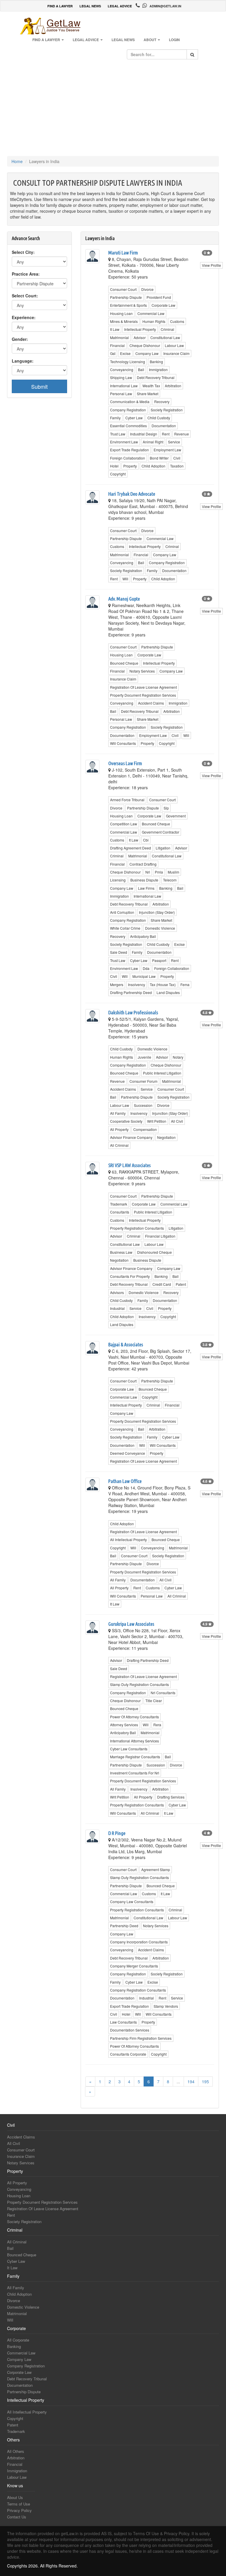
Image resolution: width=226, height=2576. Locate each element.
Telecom (170, 880)
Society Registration (167, 410)
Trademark (119, 1204)
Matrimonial (119, 337)
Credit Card (162, 1284)
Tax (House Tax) (163, 984)
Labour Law (174, 345)
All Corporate (18, 2340)
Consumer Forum (143, 1081)
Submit (39, 386)
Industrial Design (144, 434)
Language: (23, 361)
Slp (166, 808)
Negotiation (166, 1137)
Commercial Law (151, 313)
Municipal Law (144, 976)
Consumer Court (123, 289)
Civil (177, 458)
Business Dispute (144, 880)
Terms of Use (19, 2504)
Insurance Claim (176, 353)
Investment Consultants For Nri (135, 1773)
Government (176, 816)
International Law (124, 386)
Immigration (158, 369)
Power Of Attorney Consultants (134, 1717)
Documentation (164, 426)
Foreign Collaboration (128, 458)
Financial (117, 345)
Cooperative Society (126, 1121)
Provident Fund (159, 297)
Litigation (163, 848)
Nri (148, 872)
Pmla (159, 872)
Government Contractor (161, 832)
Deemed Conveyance (128, 1453)
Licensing (118, 880)
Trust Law (118, 434)
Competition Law (124, 824)
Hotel (114, 466)
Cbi (146, 840)
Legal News (123, 40)
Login (174, 40)
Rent (166, 434)
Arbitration (173, 386)
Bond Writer (159, 458)
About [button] (150, 40)
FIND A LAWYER (60, 6)
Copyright (118, 474)
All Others (16, 2451)
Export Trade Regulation (129, 450)
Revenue (182, 434)
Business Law (121, 1252)
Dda (146, 968)
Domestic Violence (160, 928)
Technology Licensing (128, 362)
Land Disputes (168, 992)
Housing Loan (121, 313)
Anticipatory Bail (143, 936)
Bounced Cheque (124, 663)
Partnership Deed (124, 1926)
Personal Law (121, 394)
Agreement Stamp (156, 1869)
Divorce (147, 289)
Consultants (120, 1212)
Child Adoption (153, 466)
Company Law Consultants (132, 1902)
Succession (143, 1105)
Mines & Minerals (124, 321)
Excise (125, 353)
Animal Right (153, 442)
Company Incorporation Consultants (139, 1942)
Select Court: (25, 296)
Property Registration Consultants (137, 1228)
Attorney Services (124, 1725)
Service (174, 442)
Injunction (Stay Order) (157, 912)
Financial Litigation (160, 1236)
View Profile (211, 265)
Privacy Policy (19, 2510)
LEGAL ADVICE (120, 6)
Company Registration (128, 410)
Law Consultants (123, 2022)
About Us (15, 2497)
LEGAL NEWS (90, 6)
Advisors (117, 1292)
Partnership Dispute (126, 297)
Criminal (167, 329)
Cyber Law (134, 418)
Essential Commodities (128, 426)
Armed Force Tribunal (127, 800)
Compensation (145, 1129)
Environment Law (124, 442)
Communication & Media (130, 402)
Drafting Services (171, 1797)
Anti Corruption (122, 912)
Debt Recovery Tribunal (156, 377)
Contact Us (17, 2517)
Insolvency (137, 984)
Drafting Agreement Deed (131, 848)
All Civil (177, 1121)
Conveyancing (122, 369)
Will (125, 579)
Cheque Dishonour (145, 345)
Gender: (20, 339)
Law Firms (146, 888)
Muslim (173, 872)
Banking (156, 362)
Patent (181, 1284)
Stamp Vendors (166, 2006)
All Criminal (119, 1145)
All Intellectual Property (128, 1540)
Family (115, 418)
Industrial (117, 1308)
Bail (141, 369)
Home (17, 161)
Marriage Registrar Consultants (135, 1757)
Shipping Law (121, 377)
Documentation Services (130, 2030)
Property (130, 466)
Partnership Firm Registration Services (141, 2038)
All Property (119, 1129)
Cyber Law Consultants (129, 1749)
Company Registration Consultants (138, 1990)
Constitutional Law (165, 337)
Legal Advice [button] (86, 40)
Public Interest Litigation (162, 1073)
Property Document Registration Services (143, 695)
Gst (113, 353)
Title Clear (154, 1701)
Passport (159, 960)
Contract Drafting (143, 864)
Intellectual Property (140, 329)
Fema (185, 984)
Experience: (24, 317)
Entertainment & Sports (128, 305)
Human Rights (154, 321)
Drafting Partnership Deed (131, 992)
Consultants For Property (130, 1276)
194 (191, 2081)
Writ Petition (157, 1121)
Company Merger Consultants (134, 1966)
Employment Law (167, 450)
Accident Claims (151, 703)
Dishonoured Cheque (154, 1252)
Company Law (147, 353)
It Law (115, 329)
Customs (177, 321)
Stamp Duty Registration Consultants (139, 1684)
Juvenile (144, 1057)
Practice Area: (26, 274)
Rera (157, 1725)
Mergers (117, 984)
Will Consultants (123, 743)
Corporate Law (163, 305)
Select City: (23, 252)
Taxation (177, 466)
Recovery (162, 402)
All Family (118, 1113)
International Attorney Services (134, 1741)
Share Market (148, 394)
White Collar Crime (125, 928)
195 (205, 2081)
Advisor (140, 337)
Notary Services (142, 671)
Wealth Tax (151, 386)
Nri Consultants (163, 1693)
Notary (178, 1057)
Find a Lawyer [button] (47, 40)
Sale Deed (119, 952)
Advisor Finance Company (131, 1137)
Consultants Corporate (128, 2054)
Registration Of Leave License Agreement (143, 687)
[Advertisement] (113, 109)
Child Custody (159, 418)
